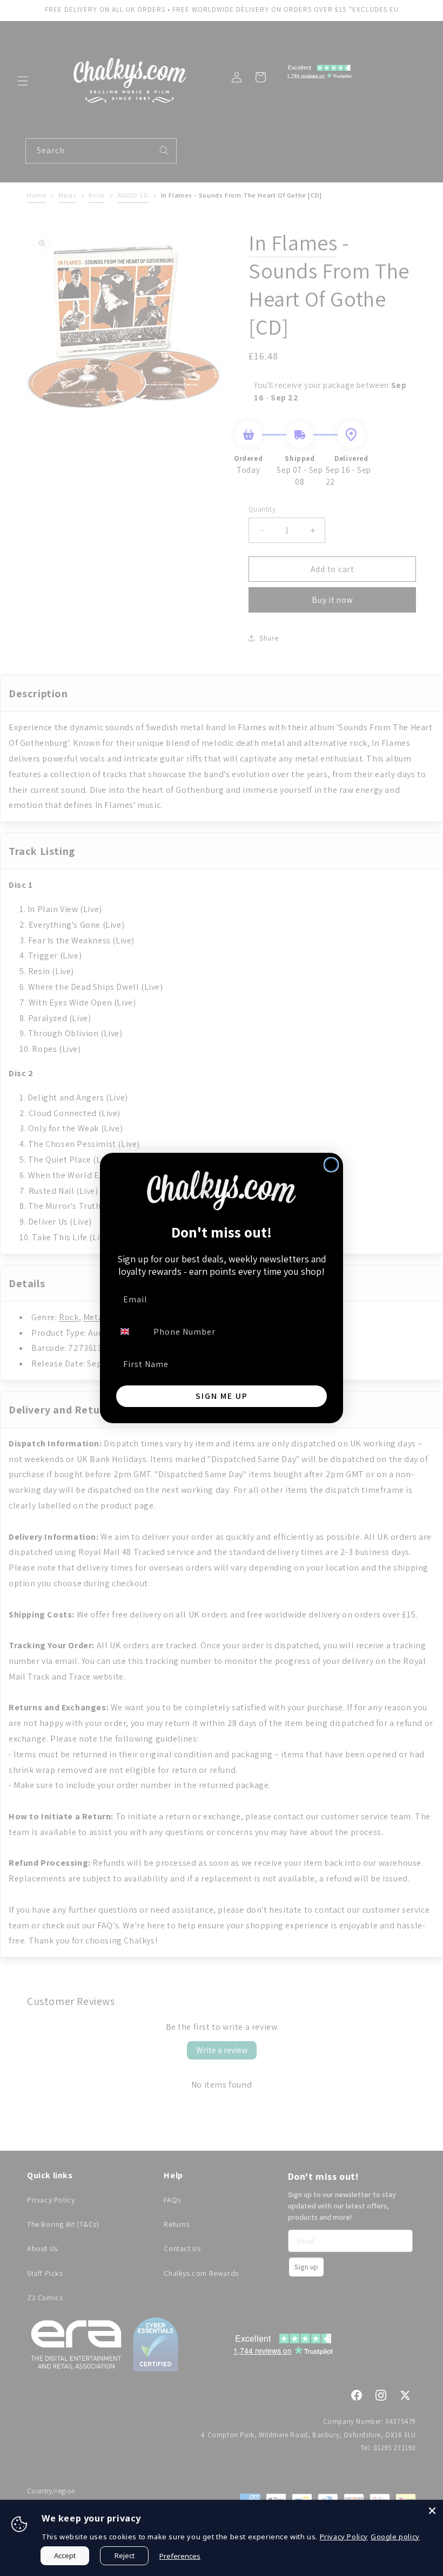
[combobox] (131, 1331)
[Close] (432, 2511)
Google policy (395, 2537)
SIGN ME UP (222, 1396)
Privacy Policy (344, 2537)
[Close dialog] (331, 1165)
